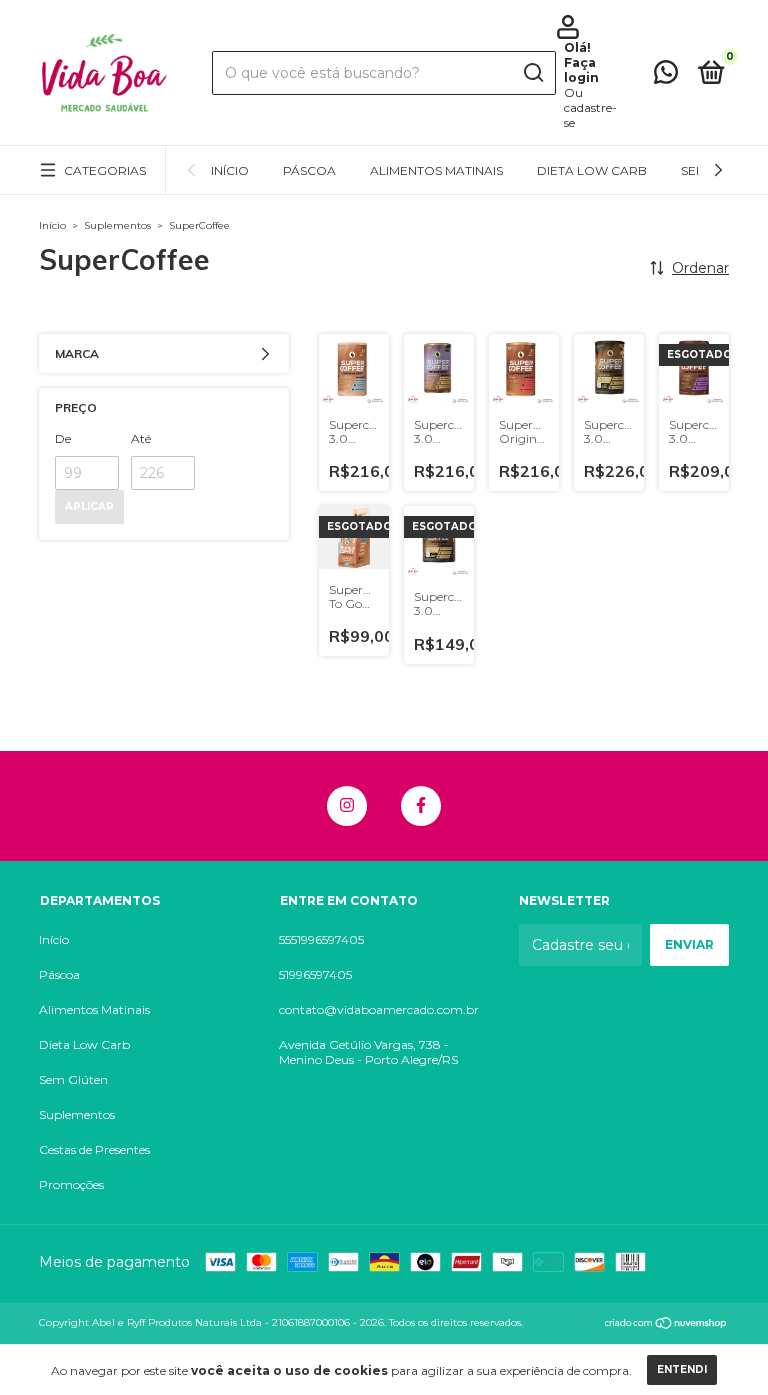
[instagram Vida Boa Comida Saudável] (347, 806)
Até (141, 438)
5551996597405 (321, 939)
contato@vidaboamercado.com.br (379, 1009)
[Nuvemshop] (666, 1325)
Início (230, 170)
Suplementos (117, 225)
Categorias (105, 170)
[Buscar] (532, 73)
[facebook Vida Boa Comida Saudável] (421, 806)
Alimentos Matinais (436, 170)
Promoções (71, 1184)
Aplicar (89, 506)
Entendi (682, 1369)
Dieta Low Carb (592, 170)
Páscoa (309, 170)
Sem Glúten (73, 1079)
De (63, 438)
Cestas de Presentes (94, 1149)
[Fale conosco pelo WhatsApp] (666, 76)
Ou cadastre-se (590, 107)
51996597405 (315, 974)
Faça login (581, 70)
